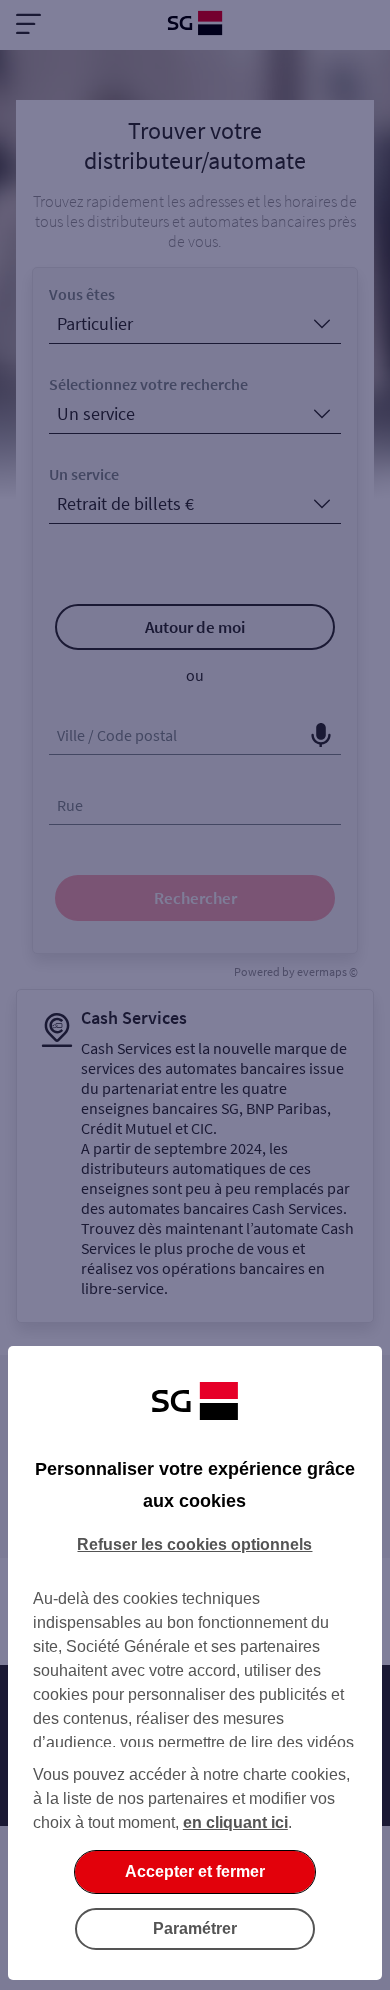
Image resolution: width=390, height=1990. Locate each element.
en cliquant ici (235, 1822)
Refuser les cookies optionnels (194, 1544)
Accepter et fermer (195, 1871)
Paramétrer (195, 1928)
